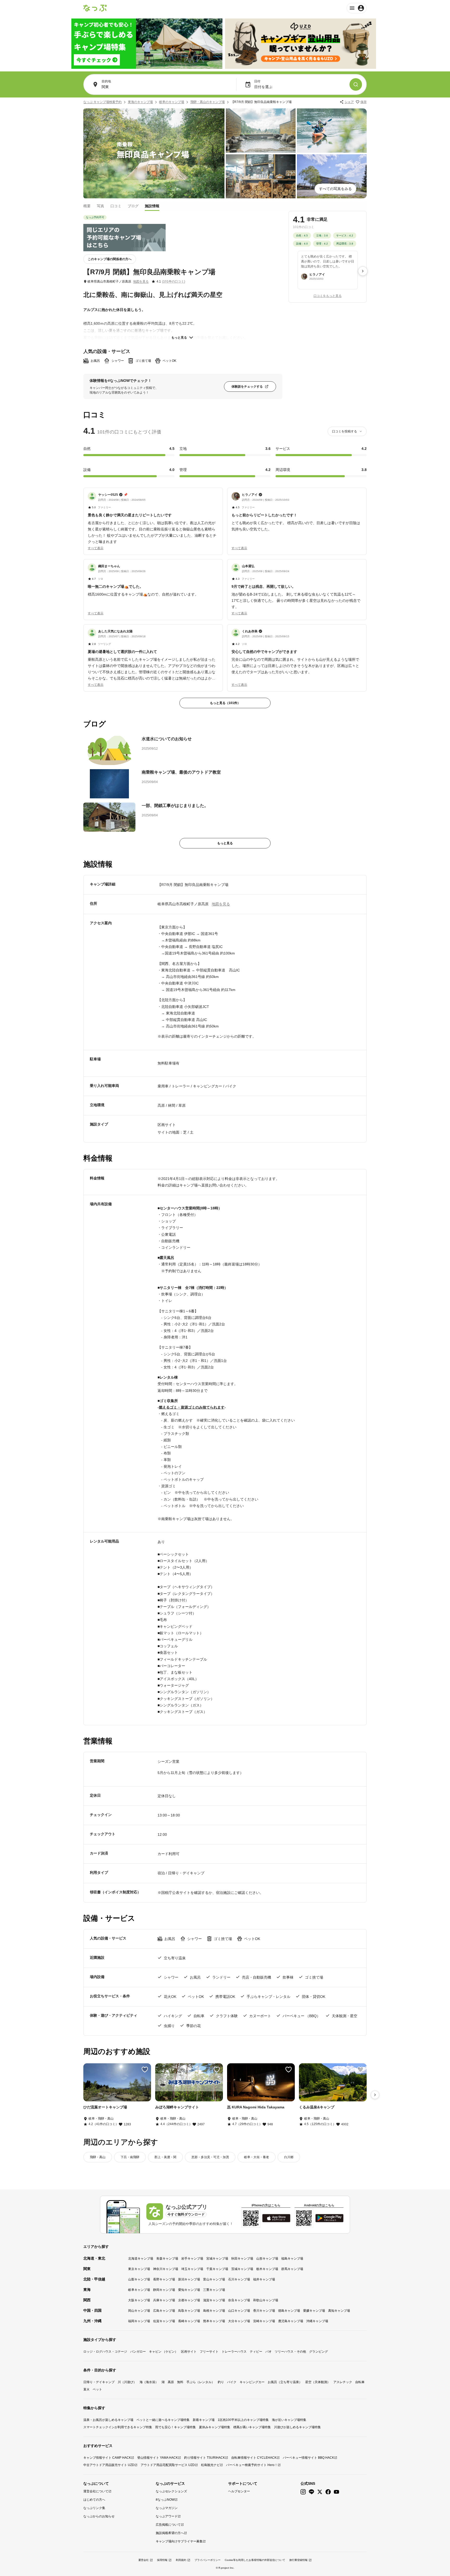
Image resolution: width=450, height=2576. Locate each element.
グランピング (318, 2352)
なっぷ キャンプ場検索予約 (102, 102)
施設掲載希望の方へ (170, 2533)
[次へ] (363, 271)
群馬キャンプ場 (292, 2269)
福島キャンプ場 (292, 2259)
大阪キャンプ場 (139, 2300)
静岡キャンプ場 (164, 2290)
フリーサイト (209, 2352)
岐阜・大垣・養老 (257, 2157)
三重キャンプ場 (214, 2290)
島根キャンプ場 (214, 2311)
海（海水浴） (149, 2382)
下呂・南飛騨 (130, 2157)
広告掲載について (168, 2525)
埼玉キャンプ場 (192, 2269)
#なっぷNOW (165, 2500)
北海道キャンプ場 (141, 2259)
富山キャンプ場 (214, 2279)
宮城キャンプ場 (217, 2259)
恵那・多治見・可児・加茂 (210, 2157)
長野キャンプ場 (164, 2279)
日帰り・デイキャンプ (99, 2382)
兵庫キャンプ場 (164, 2300)
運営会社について (96, 2491)
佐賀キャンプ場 (164, 2321)
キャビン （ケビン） (163, 2352)
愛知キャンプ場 (189, 2290)
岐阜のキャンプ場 (172, 102)
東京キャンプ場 (139, 2269)
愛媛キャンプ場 (314, 2311)
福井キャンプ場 (264, 2279)
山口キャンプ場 (239, 2311)
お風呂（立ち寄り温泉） (285, 2382)
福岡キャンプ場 (139, 2321)
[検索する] (356, 84)
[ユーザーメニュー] (357, 8)
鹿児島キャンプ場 (291, 2321)
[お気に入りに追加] (145, 2070)
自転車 (360, 2382)
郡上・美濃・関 (165, 2157)
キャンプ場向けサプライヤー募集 (179, 2541)
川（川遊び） (127, 2382)
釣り (221, 2382)
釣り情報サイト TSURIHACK (205, 2458)
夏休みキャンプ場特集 (215, 2427)
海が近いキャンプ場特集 (289, 2420)
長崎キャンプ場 (189, 2321)
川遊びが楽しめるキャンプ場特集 (297, 2427)
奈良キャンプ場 (239, 2300)
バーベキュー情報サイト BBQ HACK (308, 2458)
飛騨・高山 (98, 2157)
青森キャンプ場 (167, 2259)
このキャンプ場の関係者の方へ (110, 259)
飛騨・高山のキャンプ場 (208, 102)
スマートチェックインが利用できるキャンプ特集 (118, 2427)
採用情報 (162, 2560)
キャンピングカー (252, 2382)
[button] (153, 518)
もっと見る (179, 338)
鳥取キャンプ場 (189, 2311)
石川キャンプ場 (239, 2279)
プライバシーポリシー (208, 2560)
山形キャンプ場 (267, 2259)
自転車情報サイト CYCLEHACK (254, 2458)
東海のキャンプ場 (140, 102)
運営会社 (143, 2560)
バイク (232, 2382)
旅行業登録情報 (298, 2560)
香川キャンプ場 (264, 2311)
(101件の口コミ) (174, 282)
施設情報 (152, 206)
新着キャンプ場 (204, 2420)
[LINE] (311, 2492)
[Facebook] (328, 2492)
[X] (320, 2492)
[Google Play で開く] (329, 2218)
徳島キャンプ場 (289, 2311)
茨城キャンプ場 (242, 2269)
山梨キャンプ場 (139, 2279)
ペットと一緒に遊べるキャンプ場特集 (163, 2420)
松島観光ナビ (210, 2465)
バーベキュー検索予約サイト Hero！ (252, 2465)
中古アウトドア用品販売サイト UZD (109, 2465)
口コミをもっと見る (328, 296)
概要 (87, 206)
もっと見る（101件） (225, 703)
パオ (268, 2352)
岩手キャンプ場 (192, 2259)
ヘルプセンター (239, 2491)
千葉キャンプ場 (217, 2269)
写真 (101, 206)
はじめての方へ (94, 2500)
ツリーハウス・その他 (290, 2352)
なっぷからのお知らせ (99, 2516)
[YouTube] (336, 2492)
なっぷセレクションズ (171, 2491)
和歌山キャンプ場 (266, 2300)
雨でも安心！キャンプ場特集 (176, 2427)
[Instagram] (303, 2492)
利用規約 (181, 2560)
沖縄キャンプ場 (317, 2321)
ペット (97, 2389)
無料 (180, 2382)
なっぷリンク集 (94, 2508)
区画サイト (189, 2352)
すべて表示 (96, 548)
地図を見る (141, 282)
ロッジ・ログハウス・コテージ (105, 2352)
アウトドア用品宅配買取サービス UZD (168, 2465)
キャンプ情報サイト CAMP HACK (107, 2458)
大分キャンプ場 (239, 2321)
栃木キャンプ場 (267, 2269)
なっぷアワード (167, 2516)
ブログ (133, 206)
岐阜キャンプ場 (139, 2290)
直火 (86, 2389)
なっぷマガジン (167, 2508)
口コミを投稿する (345, 431)
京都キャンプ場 (189, 2300)
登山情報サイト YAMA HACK (158, 2458)
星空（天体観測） (318, 2382)
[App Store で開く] (276, 2218)
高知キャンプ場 (339, 2311)
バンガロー (138, 2352)
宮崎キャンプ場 (264, 2321)
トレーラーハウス (234, 2352)
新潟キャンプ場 (189, 2279)
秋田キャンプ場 (242, 2259)
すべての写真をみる (335, 189)
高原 (171, 2382)
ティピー (256, 2352)
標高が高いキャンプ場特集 (252, 2427)
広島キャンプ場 (164, 2311)
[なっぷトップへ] (95, 8)
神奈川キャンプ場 (166, 2269)
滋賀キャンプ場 (214, 2300)
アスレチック (343, 2382)
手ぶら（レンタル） (201, 2382)
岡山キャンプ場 (139, 2311)
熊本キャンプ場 (214, 2321)
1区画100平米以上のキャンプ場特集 (243, 2420)
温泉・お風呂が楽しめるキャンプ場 (108, 2420)
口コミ (116, 206)
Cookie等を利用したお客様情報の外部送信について (255, 2560)
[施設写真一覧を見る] (154, 153)
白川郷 (289, 2157)
